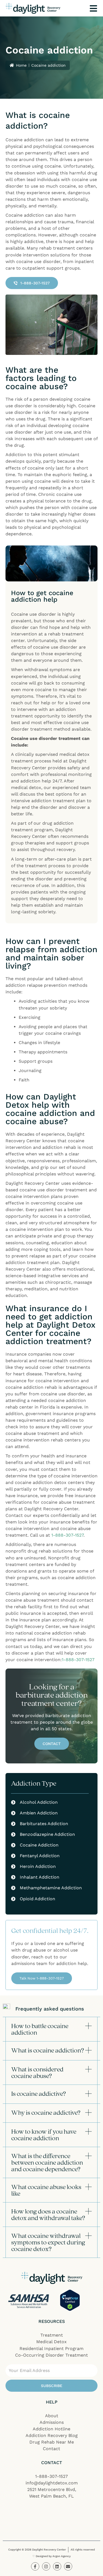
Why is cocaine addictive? (46, 2112)
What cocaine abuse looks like (46, 2190)
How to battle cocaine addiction (40, 2029)
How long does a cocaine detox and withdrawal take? (48, 2214)
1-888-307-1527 (67, 1535)
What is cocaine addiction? (48, 2050)
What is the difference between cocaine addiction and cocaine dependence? (47, 2162)
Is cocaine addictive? (39, 2093)
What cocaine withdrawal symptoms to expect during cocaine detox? (48, 2242)
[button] (51, 2029)
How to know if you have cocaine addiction (44, 2135)
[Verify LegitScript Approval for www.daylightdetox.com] (70, 2300)
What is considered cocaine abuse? (37, 2072)
